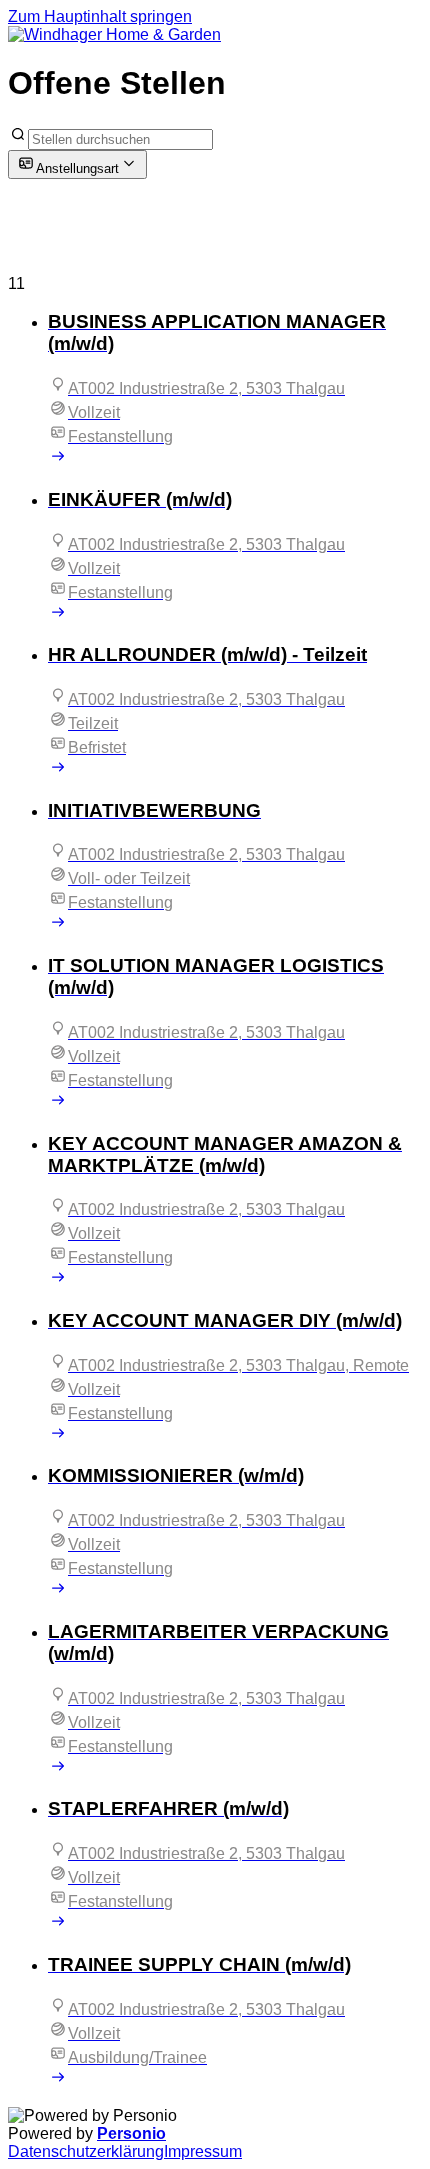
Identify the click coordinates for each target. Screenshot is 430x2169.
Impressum (203, 2151)
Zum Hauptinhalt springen (100, 16)
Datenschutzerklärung (86, 2151)
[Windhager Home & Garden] (114, 34)
